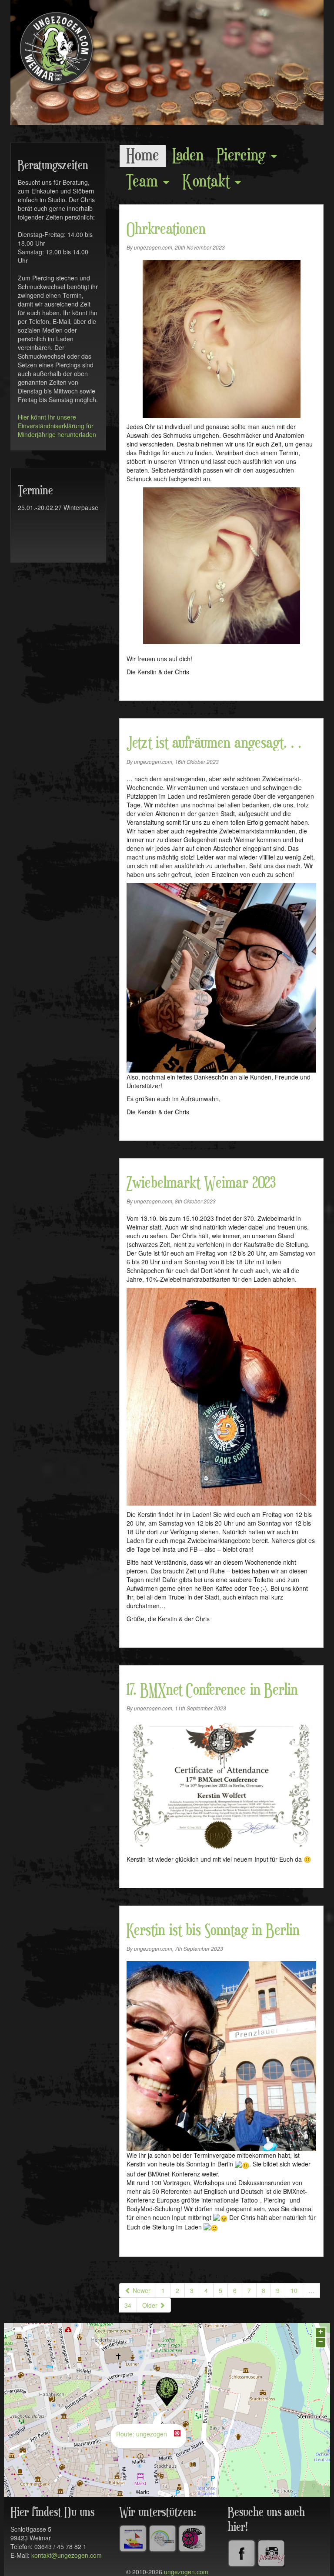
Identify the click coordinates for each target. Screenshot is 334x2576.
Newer (141, 2290)
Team (144, 182)
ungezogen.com (186, 2572)
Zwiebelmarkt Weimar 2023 (201, 1183)
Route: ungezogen (142, 2434)
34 (128, 2305)
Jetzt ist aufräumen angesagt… (214, 743)
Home (143, 156)
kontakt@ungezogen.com (67, 2555)
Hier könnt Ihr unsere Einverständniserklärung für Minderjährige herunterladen (57, 426)
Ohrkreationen (166, 230)
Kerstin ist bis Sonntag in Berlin (213, 1931)
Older (151, 2305)
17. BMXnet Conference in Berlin (212, 1690)
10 (294, 2290)
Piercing (243, 156)
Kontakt (208, 182)
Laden (188, 156)
